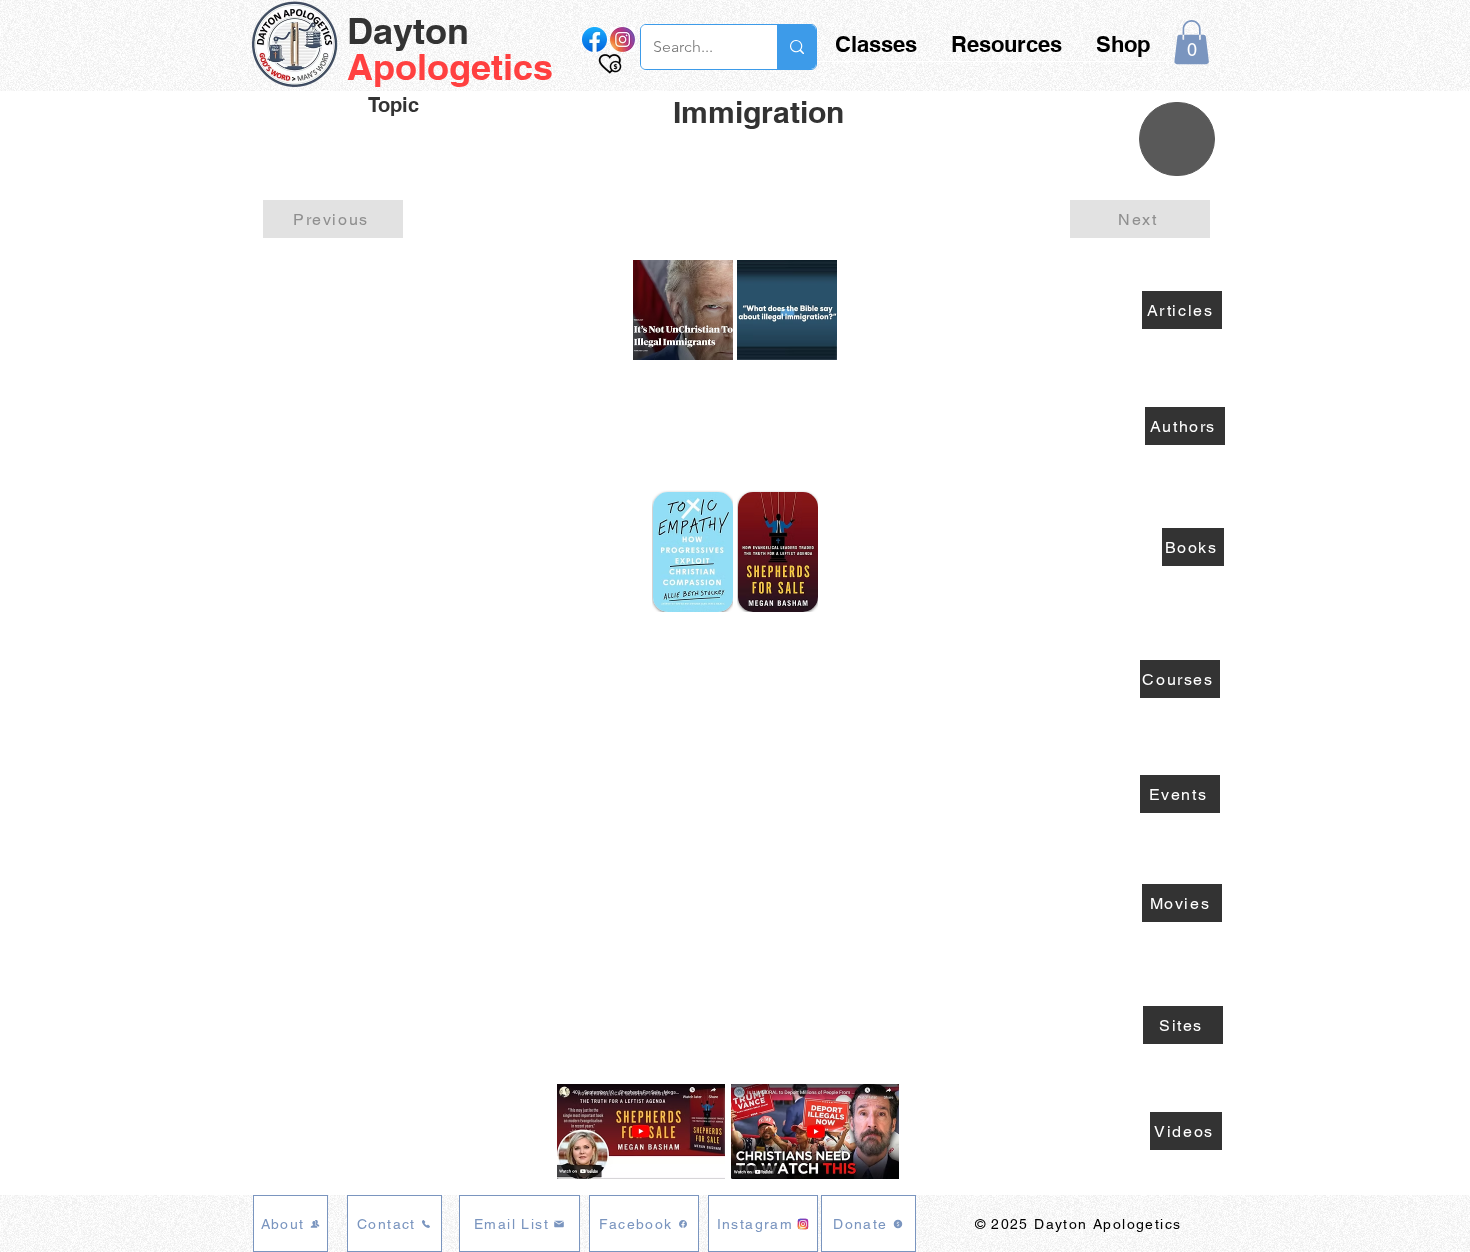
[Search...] (796, 47)
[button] (1191, 42)
